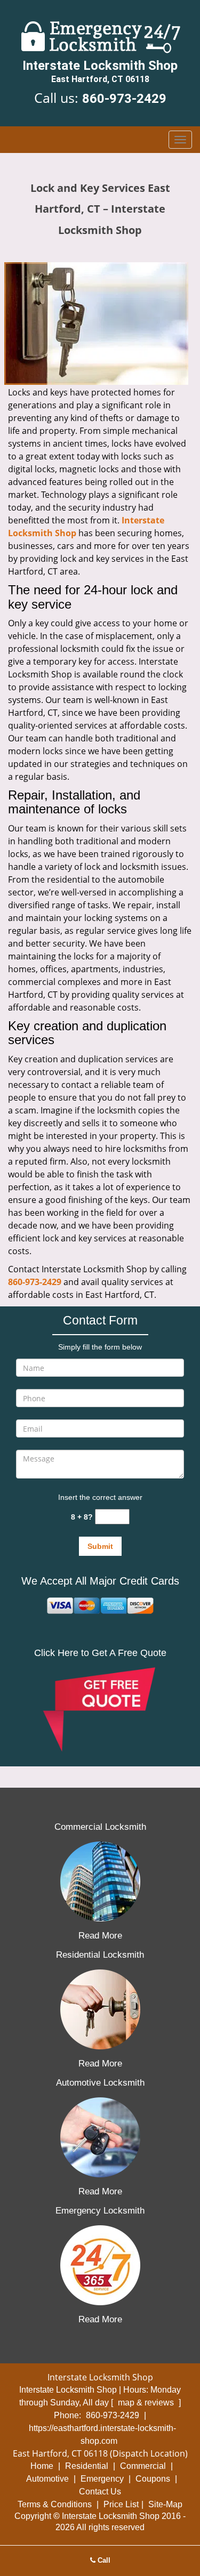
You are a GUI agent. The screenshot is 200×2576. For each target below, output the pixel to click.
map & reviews (147, 2403)
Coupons (153, 2479)
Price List (121, 2504)
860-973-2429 (124, 99)
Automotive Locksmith (100, 2083)
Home (42, 2466)
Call (103, 2560)
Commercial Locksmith (100, 1827)
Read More (100, 1936)
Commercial (143, 2466)
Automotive (47, 2479)
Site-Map (165, 2504)
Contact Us (100, 2492)
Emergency (102, 2479)
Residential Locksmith (100, 1955)
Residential (87, 2466)
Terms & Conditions (55, 2504)
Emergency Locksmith (100, 2211)
